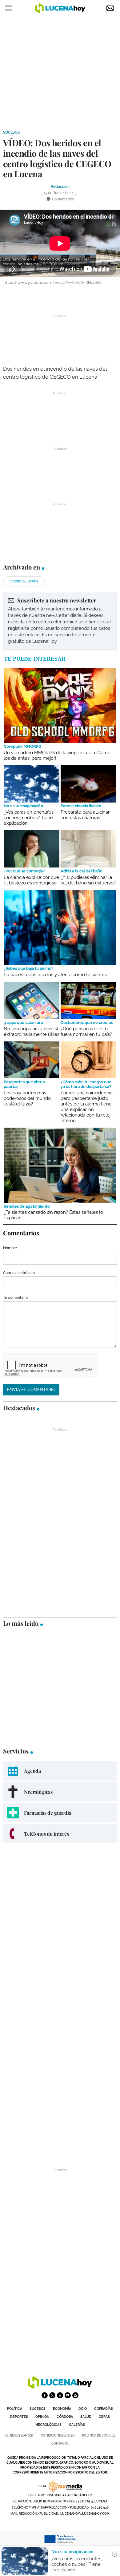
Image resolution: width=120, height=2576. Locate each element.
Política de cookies (99, 2435)
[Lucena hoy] (60, 2387)
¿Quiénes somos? (19, 2435)
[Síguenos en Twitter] (52, 2395)
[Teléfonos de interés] (60, 1834)
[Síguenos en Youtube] (68, 2395)
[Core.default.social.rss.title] (75, 2395)
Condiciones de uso (58, 2435)
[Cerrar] (114, 2554)
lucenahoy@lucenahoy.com (85, 2514)
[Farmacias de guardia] (60, 1813)
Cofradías (104, 2409)
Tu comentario (15, 1298)
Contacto (60, 2443)
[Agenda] (60, 1771)
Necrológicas (48, 2425)
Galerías (77, 2425)
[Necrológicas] (60, 1792)
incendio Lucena (24, 581)
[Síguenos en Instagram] (60, 2395)
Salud (86, 2417)
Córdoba (65, 2417)
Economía (62, 2409)
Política (15, 2409)
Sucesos (11, 132)
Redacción (60, 187)
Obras (104, 2417)
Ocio (83, 2409)
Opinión (42, 2417)
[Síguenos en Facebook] (45, 2395)
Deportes (19, 2417)
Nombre (10, 1248)
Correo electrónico (19, 1273)
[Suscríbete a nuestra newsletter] (60, 621)
